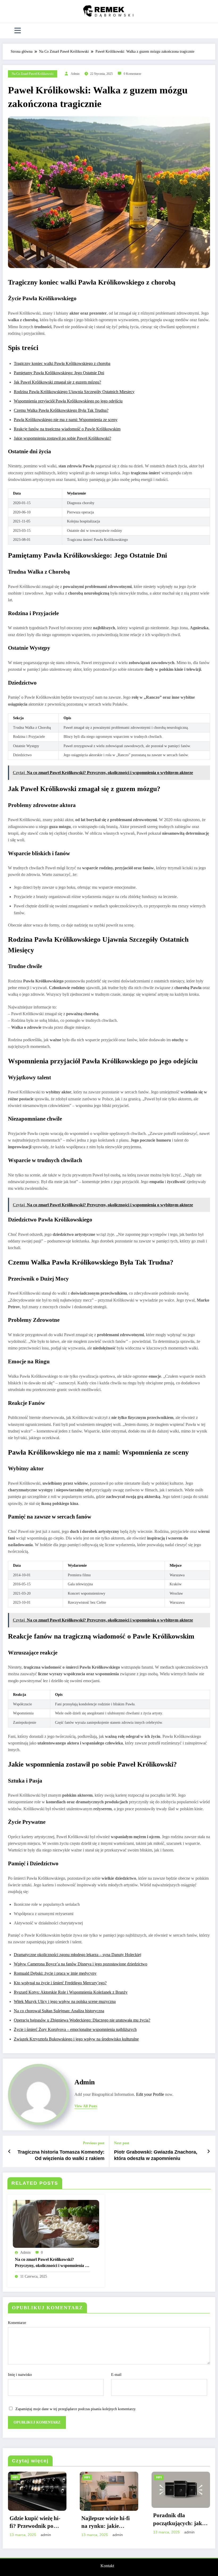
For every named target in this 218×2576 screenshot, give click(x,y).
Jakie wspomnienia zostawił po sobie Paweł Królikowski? (62, 438)
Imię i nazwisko (20, 2375)
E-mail (116, 2375)
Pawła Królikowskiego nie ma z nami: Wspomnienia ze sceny (66, 420)
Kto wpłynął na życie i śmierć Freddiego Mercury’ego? (60, 1983)
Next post (122, 2143)
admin (75, 74)
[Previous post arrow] (9, 2151)
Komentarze (17, 2323)
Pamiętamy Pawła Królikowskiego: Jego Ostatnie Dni (59, 373)
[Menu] (18, 31)
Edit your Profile (150, 2094)
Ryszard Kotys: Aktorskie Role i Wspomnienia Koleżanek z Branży (71, 1992)
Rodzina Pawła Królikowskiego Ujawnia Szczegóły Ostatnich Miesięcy (74, 392)
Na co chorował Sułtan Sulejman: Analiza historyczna (59, 2011)
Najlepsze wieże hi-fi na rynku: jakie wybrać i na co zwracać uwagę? (106, 2523)
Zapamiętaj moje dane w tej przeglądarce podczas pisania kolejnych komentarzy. (76, 2409)
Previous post (94, 2143)
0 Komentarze (132, 74)
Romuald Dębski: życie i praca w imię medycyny (55, 1973)
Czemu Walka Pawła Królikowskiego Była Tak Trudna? (61, 410)
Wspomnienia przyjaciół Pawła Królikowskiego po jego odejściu (68, 401)
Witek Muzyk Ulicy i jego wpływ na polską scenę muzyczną (65, 2001)
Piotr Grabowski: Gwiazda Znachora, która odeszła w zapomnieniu (156, 2155)
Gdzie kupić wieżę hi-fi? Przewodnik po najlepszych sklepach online (35, 2523)
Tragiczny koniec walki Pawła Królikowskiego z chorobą (62, 363)
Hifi (15, 2477)
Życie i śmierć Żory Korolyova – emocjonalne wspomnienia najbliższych (75, 2029)
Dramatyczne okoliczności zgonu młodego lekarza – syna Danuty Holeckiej (77, 1955)
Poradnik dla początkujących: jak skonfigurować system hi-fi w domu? (180, 2520)
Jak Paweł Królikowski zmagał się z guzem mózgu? (57, 382)
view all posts (86, 2106)
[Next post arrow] (209, 2151)
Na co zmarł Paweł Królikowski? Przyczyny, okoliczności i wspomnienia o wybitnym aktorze (51, 2263)
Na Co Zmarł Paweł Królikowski (33, 74)
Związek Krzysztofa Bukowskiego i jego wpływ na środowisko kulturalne (76, 2039)
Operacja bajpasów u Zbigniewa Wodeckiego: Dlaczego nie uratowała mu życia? (82, 2020)
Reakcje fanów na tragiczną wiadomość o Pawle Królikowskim (67, 429)
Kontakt (107, 2566)
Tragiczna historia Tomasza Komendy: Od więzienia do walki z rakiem (61, 2155)
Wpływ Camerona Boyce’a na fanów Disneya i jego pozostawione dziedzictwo (81, 1964)
